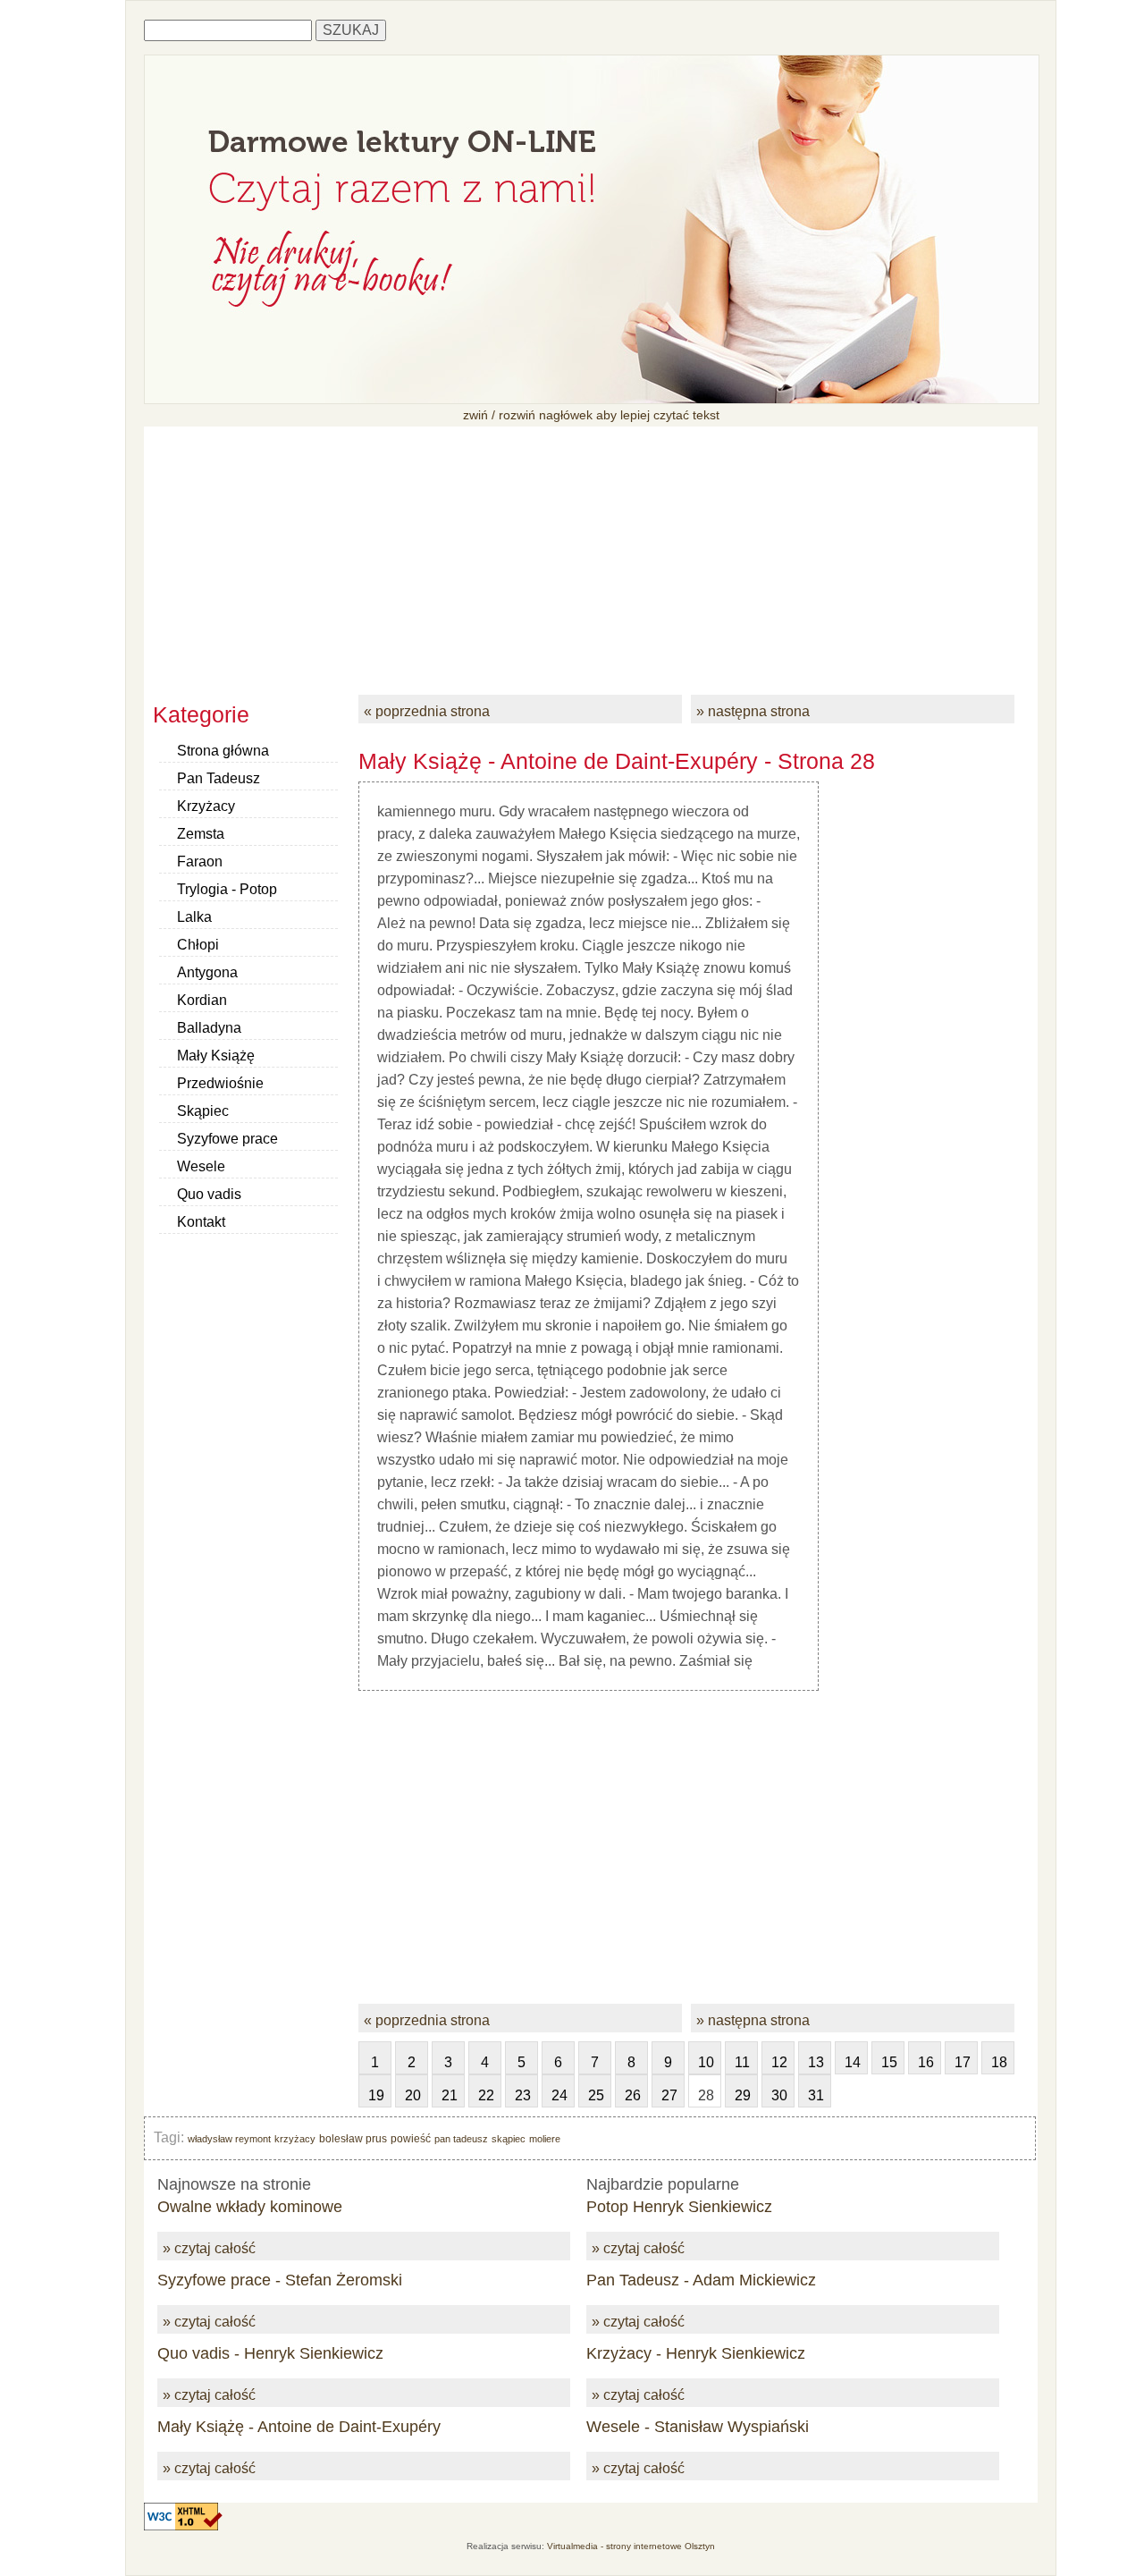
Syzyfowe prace (227, 1139)
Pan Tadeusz (219, 778)
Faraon (200, 861)
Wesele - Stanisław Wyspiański (698, 2427)
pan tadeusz (461, 2139)
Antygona (207, 972)
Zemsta (201, 834)
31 (816, 2095)
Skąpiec (203, 1111)
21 (450, 2095)
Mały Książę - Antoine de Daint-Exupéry (299, 2427)
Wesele (201, 1166)
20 (413, 2095)
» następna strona (753, 711)
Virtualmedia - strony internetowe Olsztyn (631, 2546)
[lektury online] (592, 398)
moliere (545, 2139)
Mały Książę (216, 1056)
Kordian (202, 1000)
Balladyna (209, 1028)
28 (706, 2095)
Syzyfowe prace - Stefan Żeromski (280, 2280)
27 (669, 2095)
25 (596, 2095)
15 (889, 2062)
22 (486, 2095)
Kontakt (201, 1222)
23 (523, 2095)
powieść (411, 2139)
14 (853, 2062)
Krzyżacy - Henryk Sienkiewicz (696, 2353)
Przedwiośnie (220, 1083)
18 (999, 2062)
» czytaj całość (209, 2248)
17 (963, 2062)
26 (633, 2095)
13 (816, 2062)
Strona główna (223, 751)
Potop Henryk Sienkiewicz (679, 2207)
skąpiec (509, 2139)
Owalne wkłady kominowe (250, 2207)
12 (779, 2062)
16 (926, 2062)
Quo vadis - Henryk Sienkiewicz (270, 2353)
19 (376, 2095)
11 (742, 2062)
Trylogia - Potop (227, 889)
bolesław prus (353, 2139)
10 (706, 2062)
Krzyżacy (206, 806)
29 (743, 2095)
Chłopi (198, 945)
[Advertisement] (591, 552)
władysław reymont (229, 2139)
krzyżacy (295, 2139)
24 (559, 2095)
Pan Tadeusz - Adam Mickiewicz (701, 2280)
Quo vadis (209, 1194)
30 (779, 2095)
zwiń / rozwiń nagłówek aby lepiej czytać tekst (591, 415)
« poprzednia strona (427, 711)
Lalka (194, 917)
